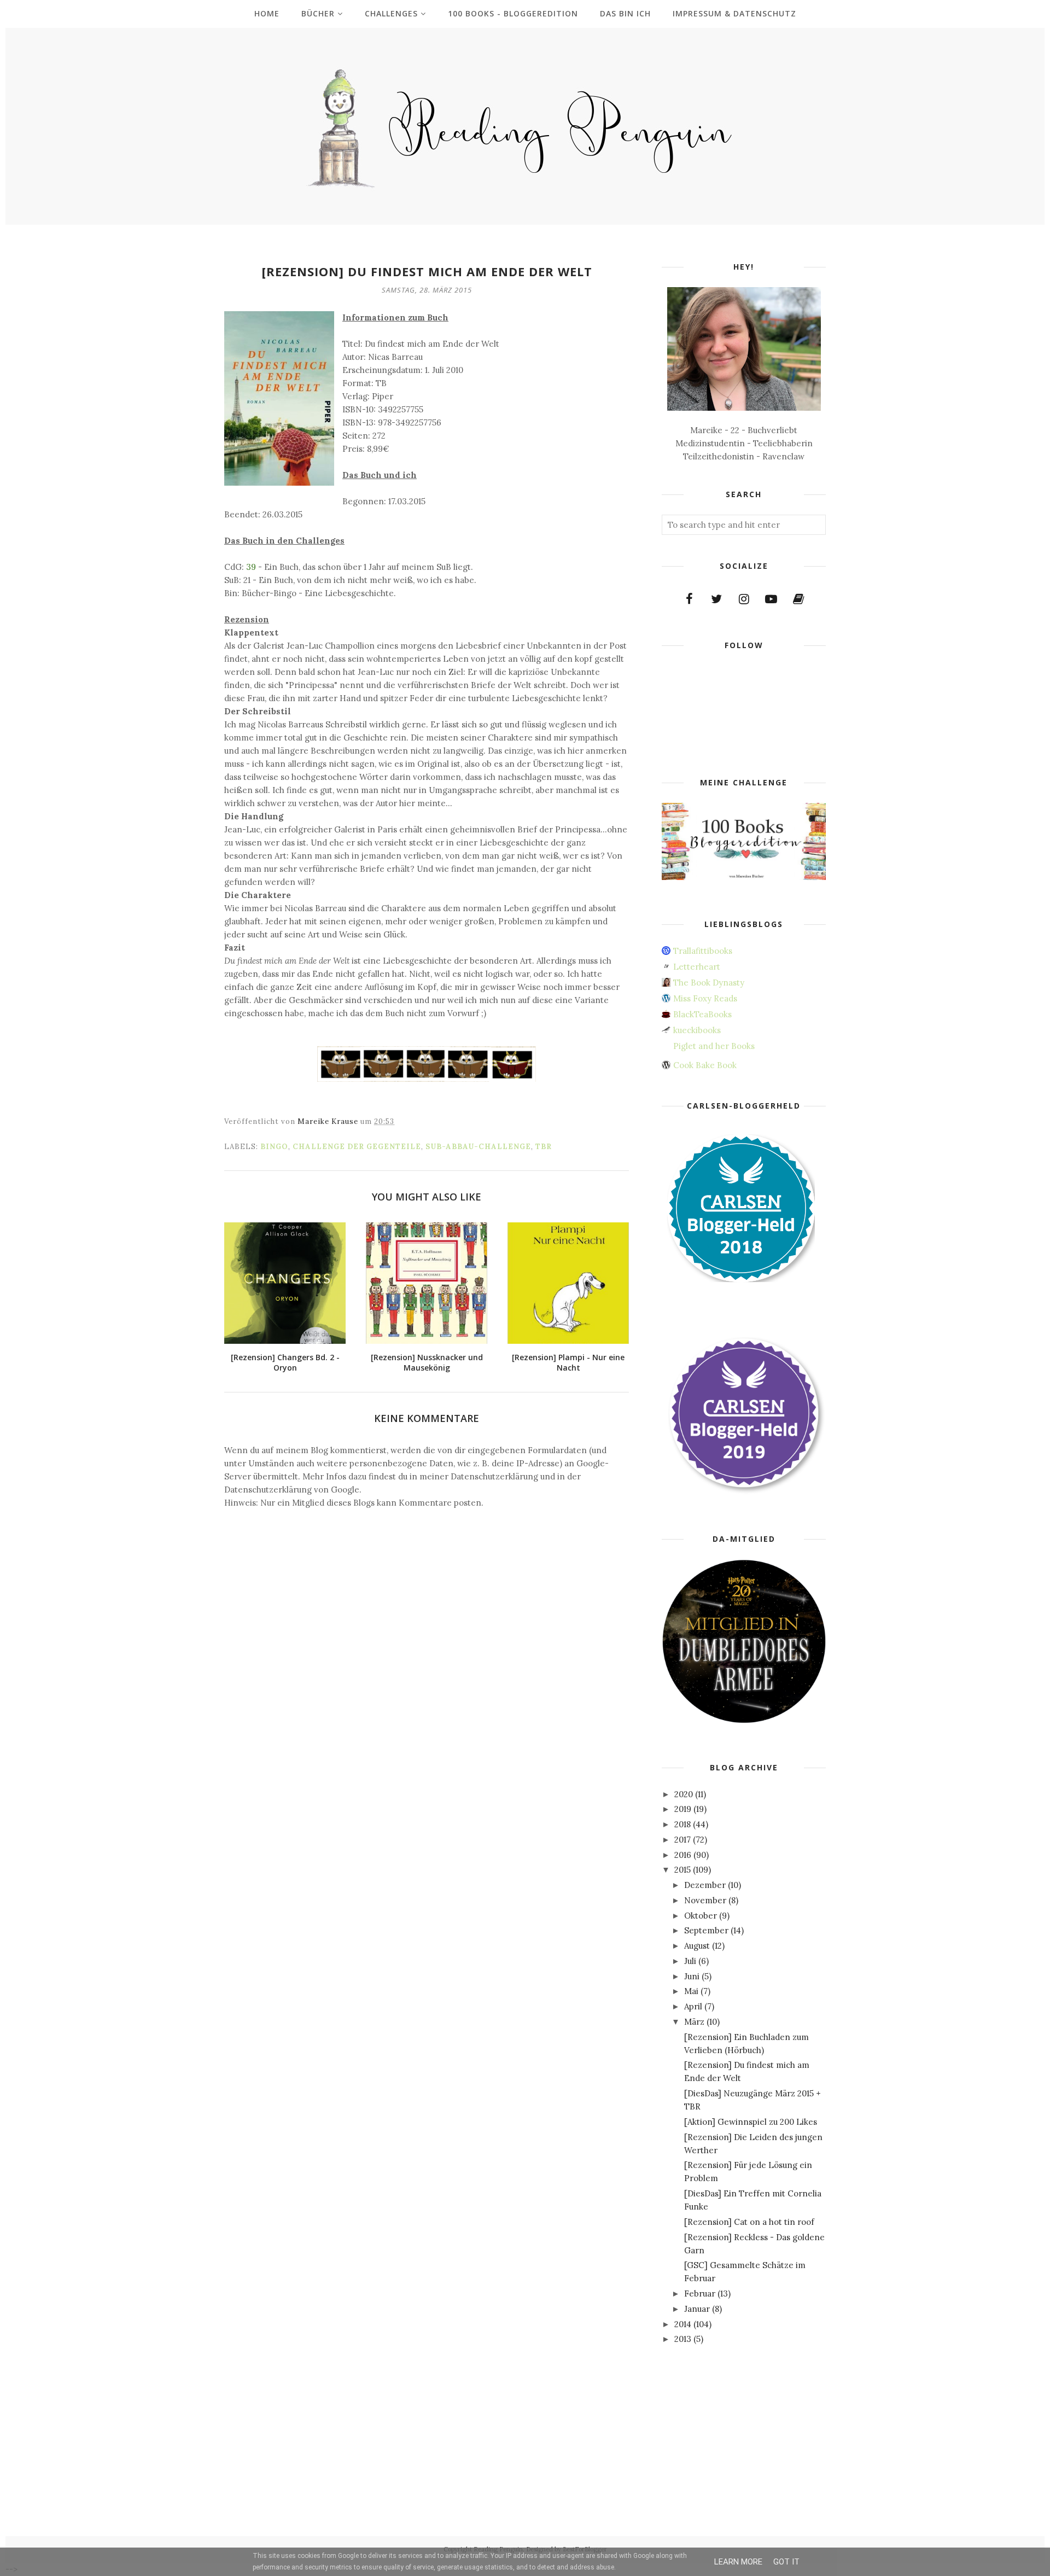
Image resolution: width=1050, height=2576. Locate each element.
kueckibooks (697, 1030)
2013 (683, 2339)
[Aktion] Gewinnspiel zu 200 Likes (751, 2122)
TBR (544, 1147)
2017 (682, 1840)
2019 (683, 1809)
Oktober (701, 1916)
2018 (682, 1824)
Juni (692, 1976)
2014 (683, 2324)
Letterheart (697, 967)
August (697, 1946)
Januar (697, 2309)
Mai (691, 1991)
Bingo (274, 1147)
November (705, 1900)
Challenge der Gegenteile (357, 1147)
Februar (700, 2294)
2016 (683, 1855)
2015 (682, 1870)
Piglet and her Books (714, 1046)
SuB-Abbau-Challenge (478, 1147)
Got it (786, 2562)
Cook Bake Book (705, 1065)
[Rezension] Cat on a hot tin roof (749, 2222)
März (694, 2022)
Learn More (738, 2562)
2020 (684, 1794)
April (693, 2006)
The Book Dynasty (709, 983)
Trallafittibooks (703, 951)
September (706, 1930)
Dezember (705, 1885)
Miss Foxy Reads (705, 998)
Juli (690, 1961)
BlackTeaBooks (702, 1014)
